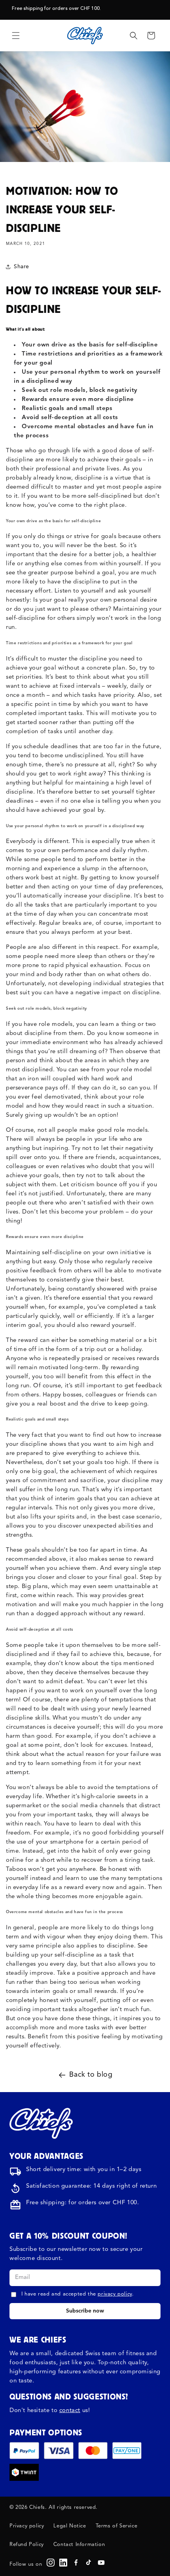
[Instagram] (51, 2563)
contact (70, 2411)
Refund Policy (27, 2545)
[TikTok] (89, 2563)
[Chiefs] (41, 2123)
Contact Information (79, 2545)
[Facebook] (76, 2563)
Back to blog (91, 2075)
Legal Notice (70, 2526)
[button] (16, 36)
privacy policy (115, 2294)
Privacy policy (27, 2526)
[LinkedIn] (63, 2563)
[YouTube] (101, 2563)
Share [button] (22, 267)
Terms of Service (117, 2526)
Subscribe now (85, 2311)
